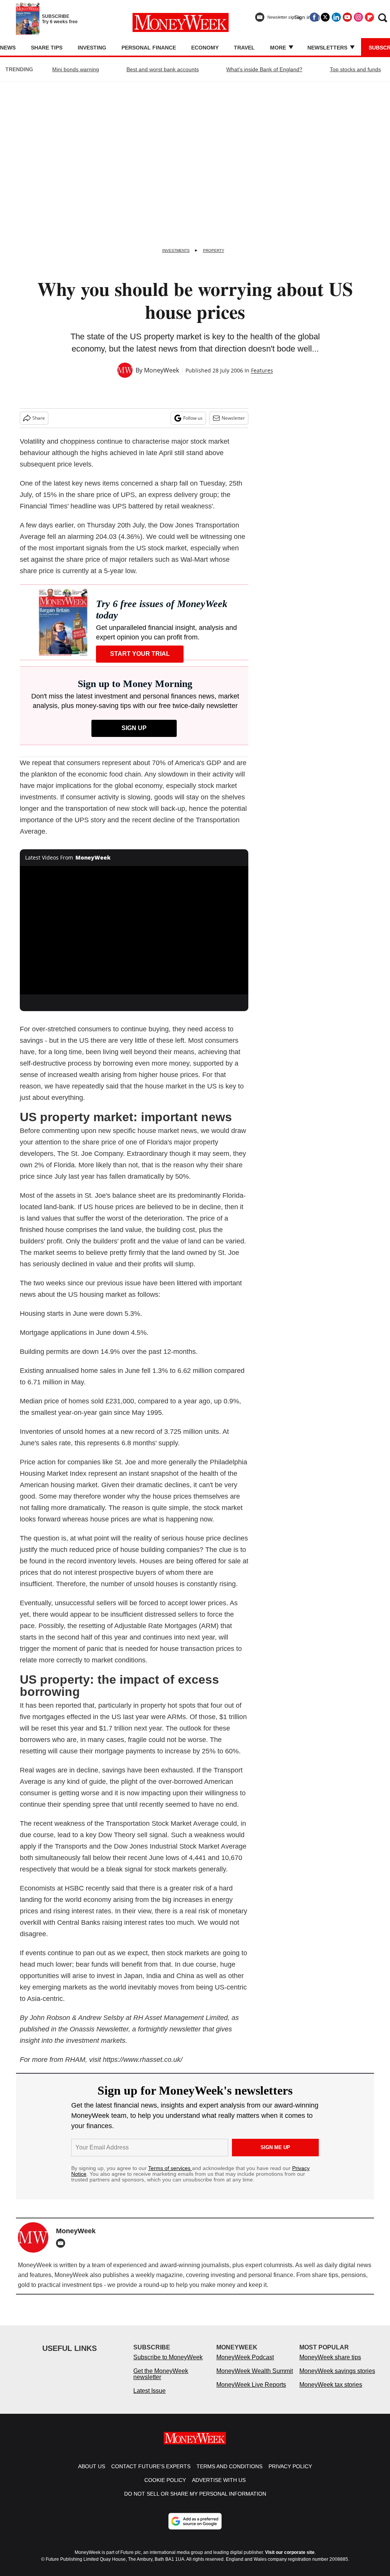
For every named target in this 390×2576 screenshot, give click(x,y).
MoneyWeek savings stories (337, 2379)
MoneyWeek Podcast (245, 2365)
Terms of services (170, 2168)
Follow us (193, 418)
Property (214, 250)
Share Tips (47, 48)
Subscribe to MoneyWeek (168, 2365)
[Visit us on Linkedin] (336, 17)
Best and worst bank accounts (163, 69)
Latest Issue (149, 2398)
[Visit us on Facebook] (314, 17)
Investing (92, 48)
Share (39, 418)
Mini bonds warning (76, 69)
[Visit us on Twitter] (325, 17)
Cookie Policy (165, 2488)
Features (262, 370)
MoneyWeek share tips (330, 2365)
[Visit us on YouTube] (347, 17)
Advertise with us (219, 2488)
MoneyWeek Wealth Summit (255, 2379)
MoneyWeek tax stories (331, 2392)
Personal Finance (149, 48)
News (8, 48)
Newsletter (233, 418)
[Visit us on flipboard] (369, 17)
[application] (134, 930)
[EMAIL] (62, 2243)
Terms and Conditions (229, 2474)
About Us (92, 2474)
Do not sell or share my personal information (195, 2501)
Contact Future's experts (151, 2474)
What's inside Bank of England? (264, 69)
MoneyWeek (161, 370)
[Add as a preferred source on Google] (195, 2529)
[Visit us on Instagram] (358, 17)
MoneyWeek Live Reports (251, 2392)
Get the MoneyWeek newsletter (161, 2382)
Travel (244, 48)
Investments (176, 250)
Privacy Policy (290, 2474)
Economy (205, 48)
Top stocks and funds (355, 69)
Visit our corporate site (290, 2560)
